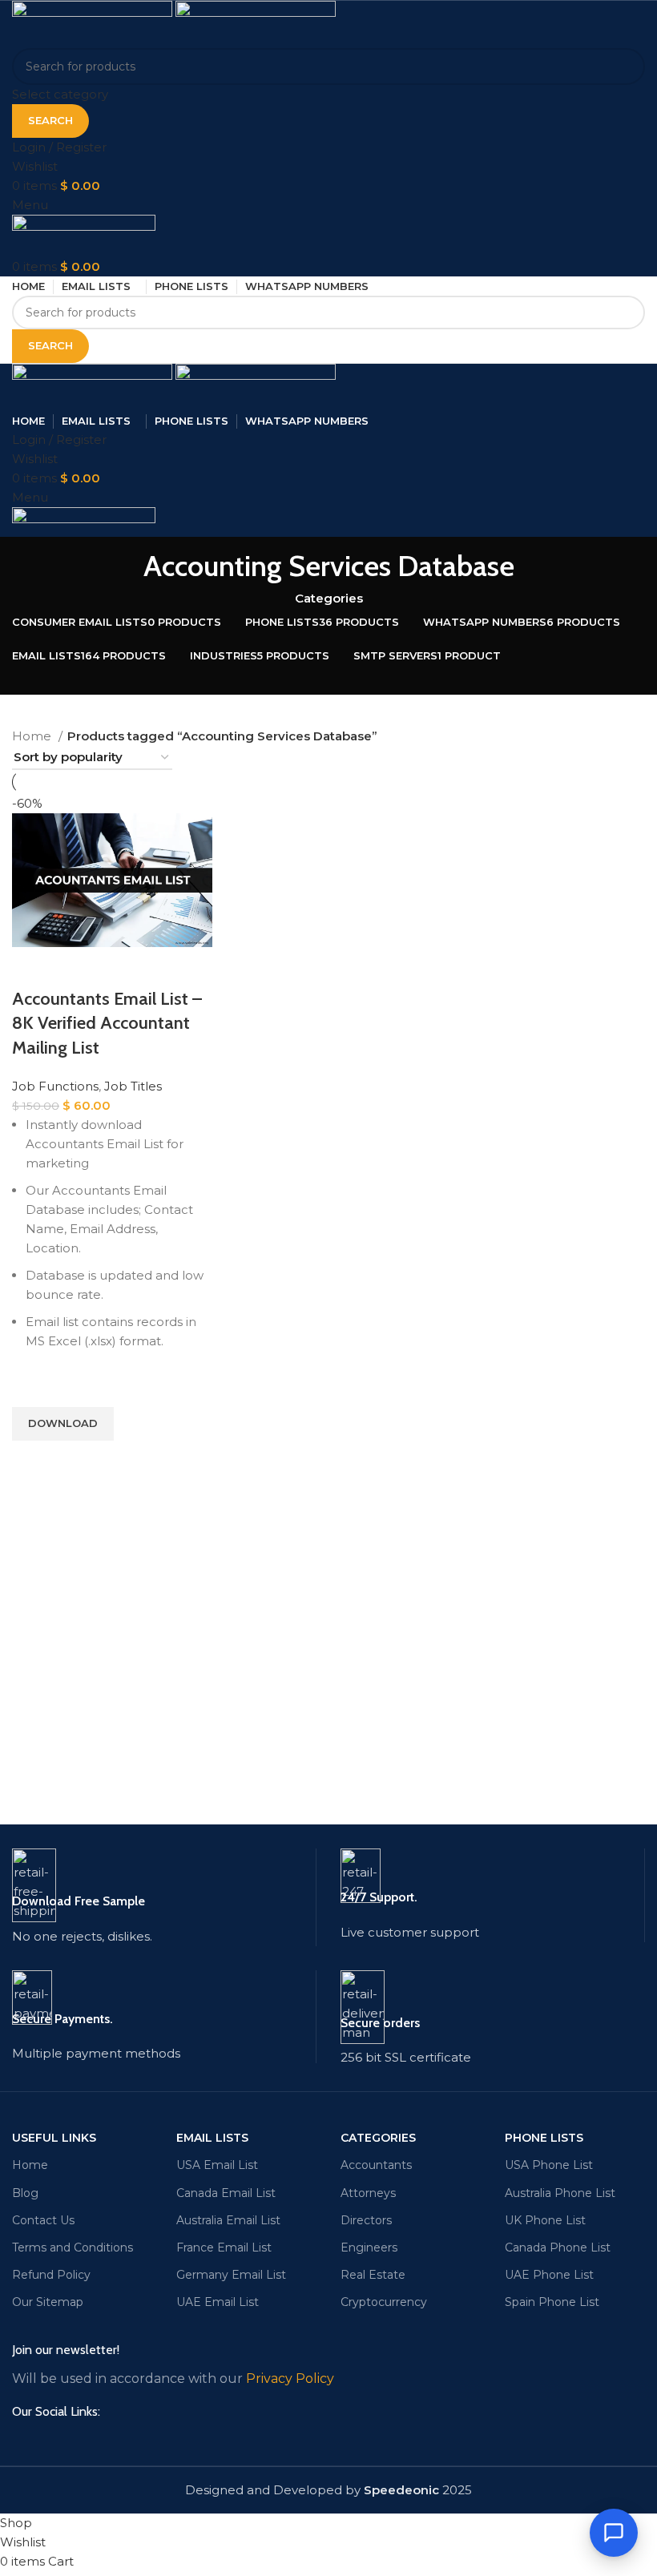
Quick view (32, 1461)
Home (33, 736)
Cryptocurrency (384, 2302)
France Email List (224, 2247)
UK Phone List (545, 2220)
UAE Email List (218, 2302)
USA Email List (217, 2165)
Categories (329, 598)
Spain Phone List (552, 2302)
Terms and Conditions (73, 2247)
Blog (25, 2193)
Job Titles (133, 1086)
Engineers (369, 2247)
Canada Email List (226, 2193)
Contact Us (43, 2220)
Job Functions (55, 1086)
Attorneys (368, 2193)
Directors (366, 2220)
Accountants (376, 2165)
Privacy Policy (290, 2378)
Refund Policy (51, 2275)
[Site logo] (94, 23)
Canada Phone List (558, 2247)
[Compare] (32, 967)
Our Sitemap (48, 2302)
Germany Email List (231, 2275)
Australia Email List (228, 2220)
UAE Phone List (549, 2275)
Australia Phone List (560, 2193)
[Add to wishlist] (32, 1387)
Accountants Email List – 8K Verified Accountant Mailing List (107, 1024)
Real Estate (373, 2275)
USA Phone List (549, 2165)
